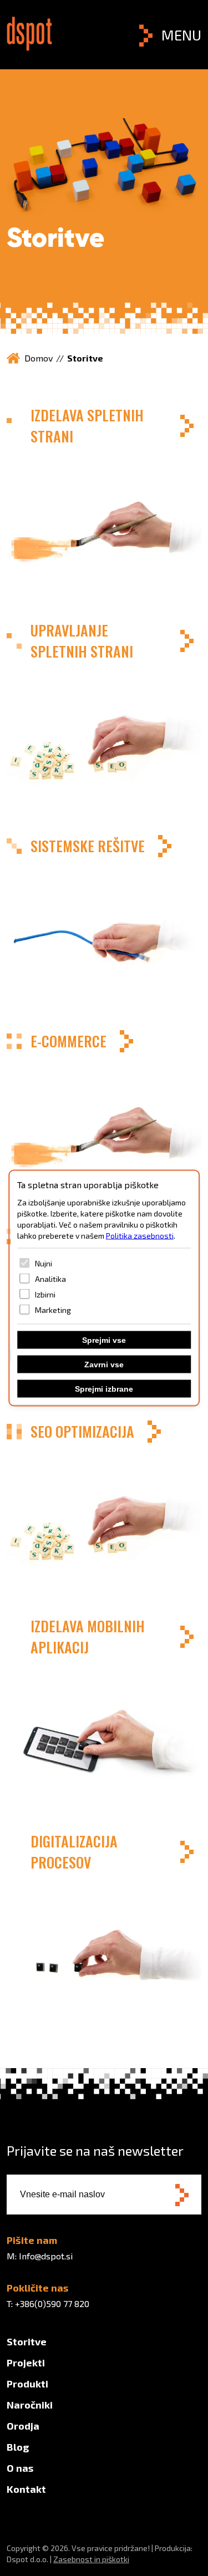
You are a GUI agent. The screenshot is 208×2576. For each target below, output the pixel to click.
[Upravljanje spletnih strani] (104, 716)
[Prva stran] (29, 47)
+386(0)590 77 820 (52, 2303)
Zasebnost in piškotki (91, 2559)
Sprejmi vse (104, 1340)
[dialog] (104, 1288)
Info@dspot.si (46, 2256)
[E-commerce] (104, 1117)
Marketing (53, 1309)
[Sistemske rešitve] (104, 922)
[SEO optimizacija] (104, 1507)
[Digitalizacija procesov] (104, 1927)
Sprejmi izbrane (104, 1389)
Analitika (50, 1278)
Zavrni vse (104, 1365)
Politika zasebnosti (140, 1236)
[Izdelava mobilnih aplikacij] (104, 1712)
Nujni (44, 1263)
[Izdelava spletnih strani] (104, 501)
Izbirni (45, 1294)
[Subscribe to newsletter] (182, 2196)
